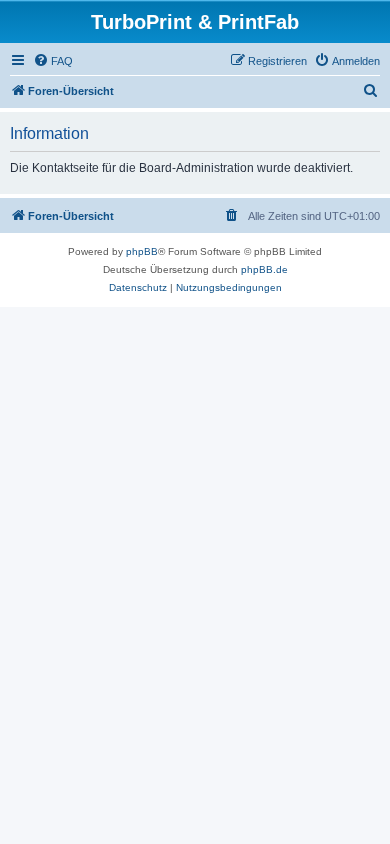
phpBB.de (264, 269)
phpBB (142, 251)
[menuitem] (53, 61)
